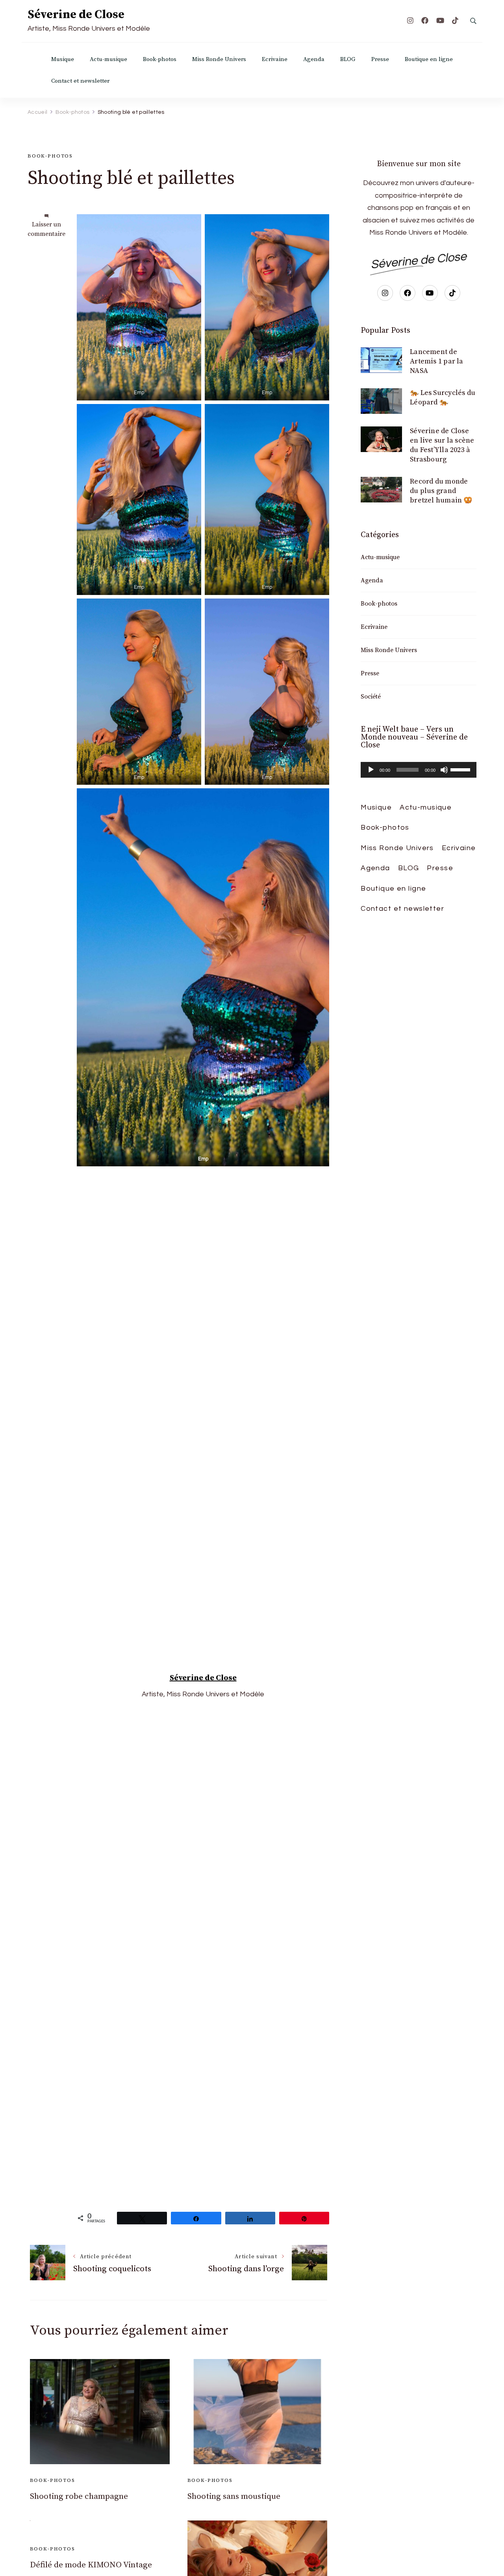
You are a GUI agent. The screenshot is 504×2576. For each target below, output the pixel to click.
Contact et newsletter (80, 81)
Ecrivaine (275, 59)
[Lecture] (371, 770)
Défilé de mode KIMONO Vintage (91, 2565)
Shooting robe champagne (79, 2496)
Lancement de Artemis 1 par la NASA (436, 361)
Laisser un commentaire (46, 229)
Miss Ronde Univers (219, 59)
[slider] (461, 769)
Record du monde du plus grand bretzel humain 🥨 (441, 491)
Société (371, 697)
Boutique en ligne (429, 59)
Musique (63, 59)
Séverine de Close (76, 15)
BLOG (348, 59)
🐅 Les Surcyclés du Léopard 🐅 (443, 398)
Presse (380, 59)
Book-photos (160, 59)
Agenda (314, 59)
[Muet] (444, 770)
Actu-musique (108, 59)
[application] (419, 770)
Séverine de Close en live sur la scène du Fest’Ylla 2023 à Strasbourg (442, 445)
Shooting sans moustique (234, 2496)
